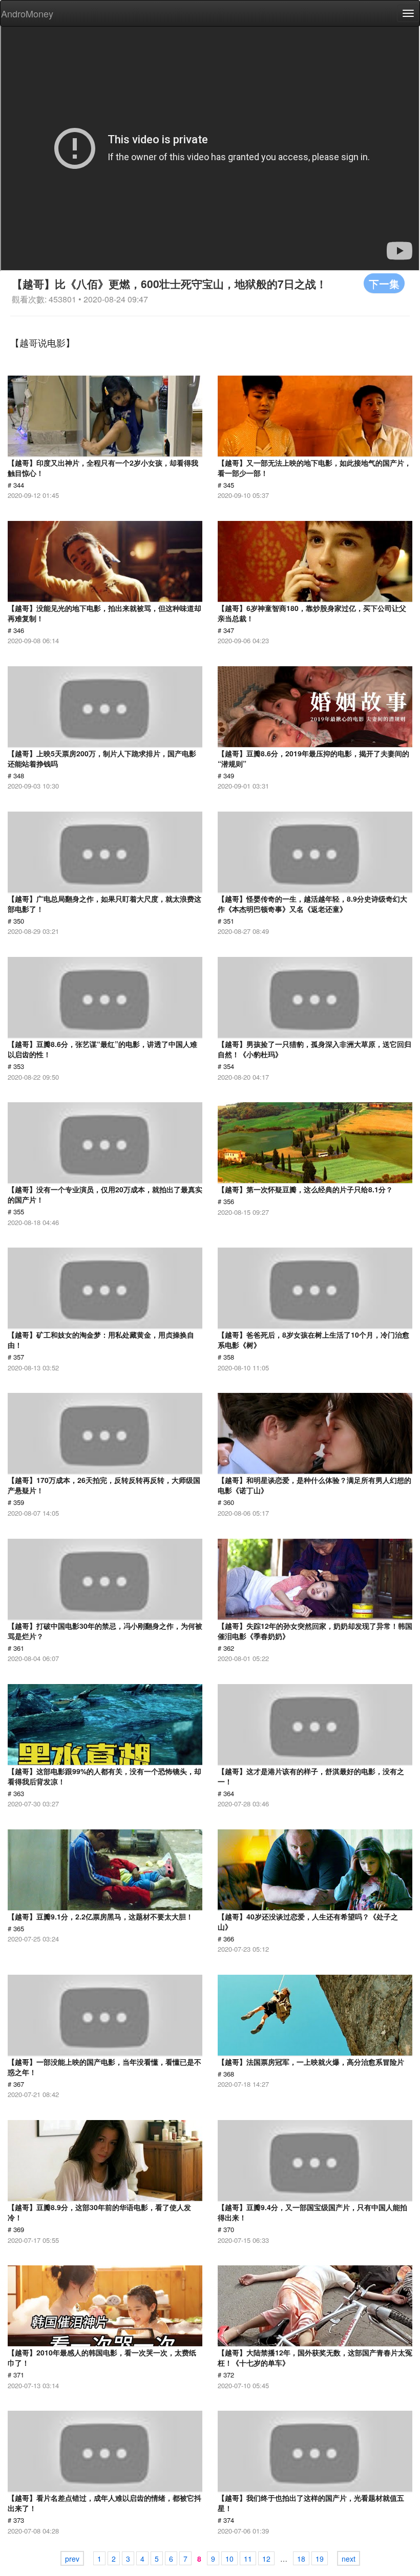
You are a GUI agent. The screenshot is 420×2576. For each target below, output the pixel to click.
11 (248, 2559)
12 (266, 2559)
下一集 (384, 283)
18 (301, 2559)
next (349, 2559)
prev (72, 2559)
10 (229, 2559)
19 (320, 2559)
